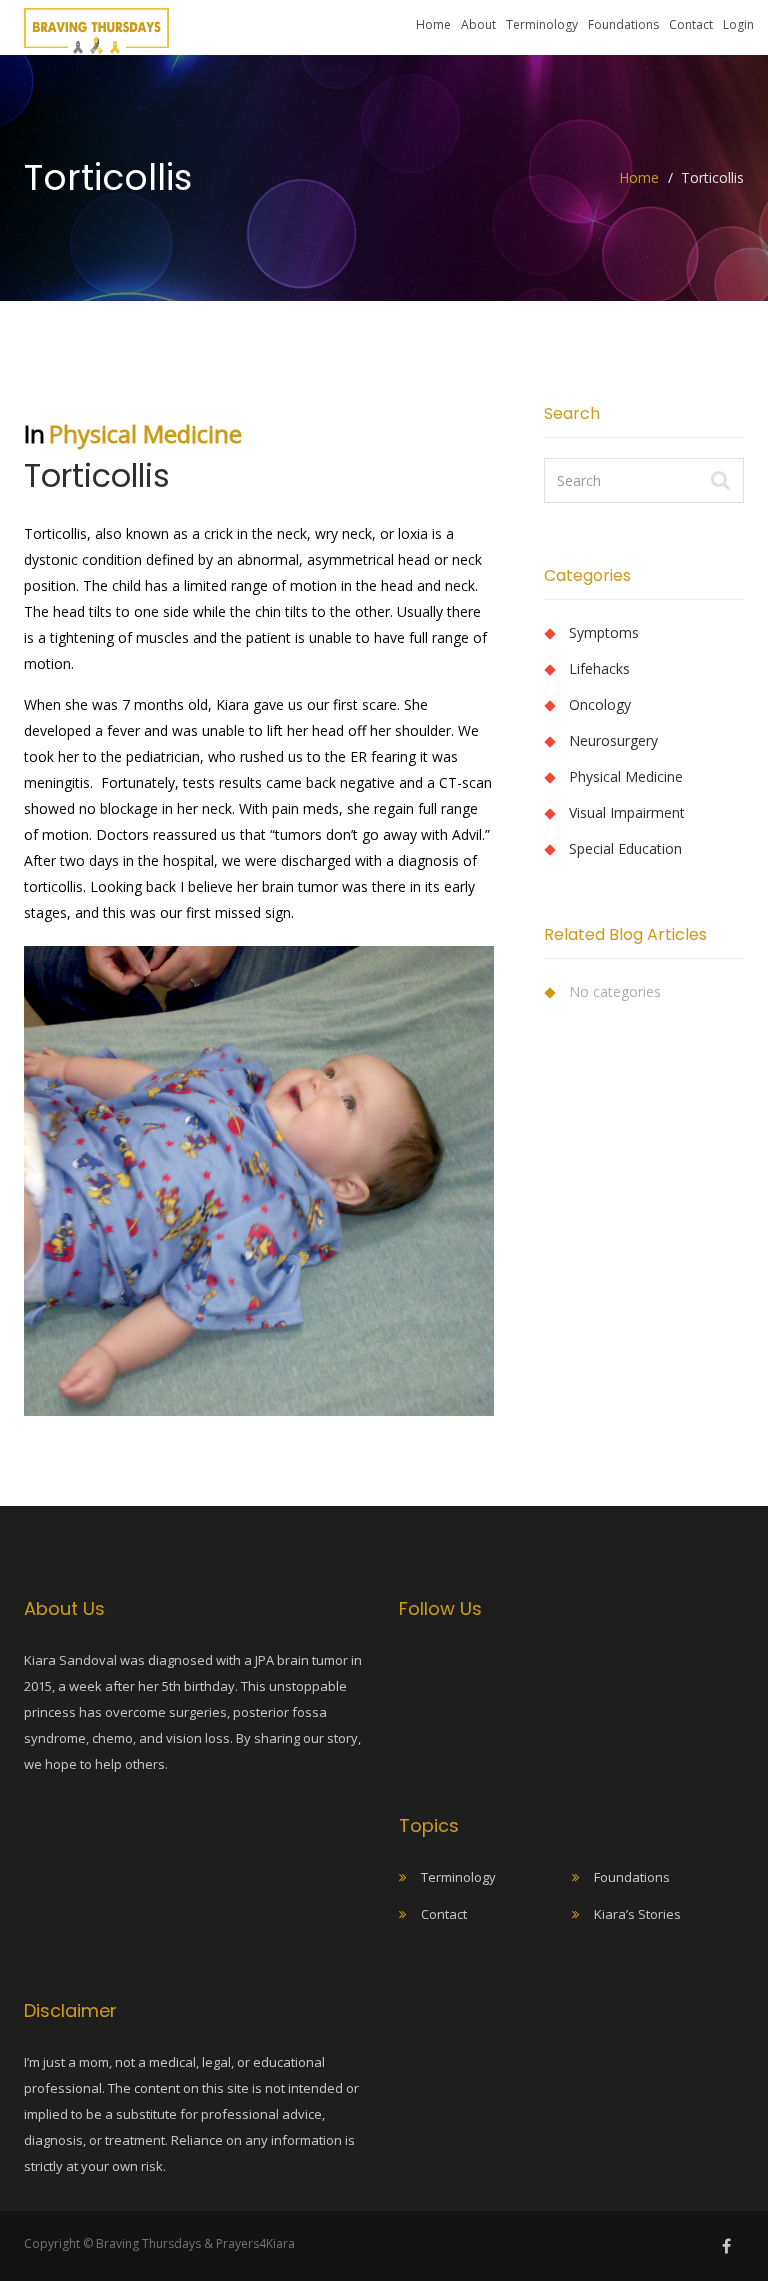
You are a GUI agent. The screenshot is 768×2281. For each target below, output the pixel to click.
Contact (691, 24)
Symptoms (604, 632)
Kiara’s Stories (637, 1914)
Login (738, 24)
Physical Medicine (145, 433)
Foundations (623, 24)
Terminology (542, 24)
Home (433, 24)
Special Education (625, 848)
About (478, 24)
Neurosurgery (613, 740)
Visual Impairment (627, 812)
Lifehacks (599, 668)
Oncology (600, 704)
